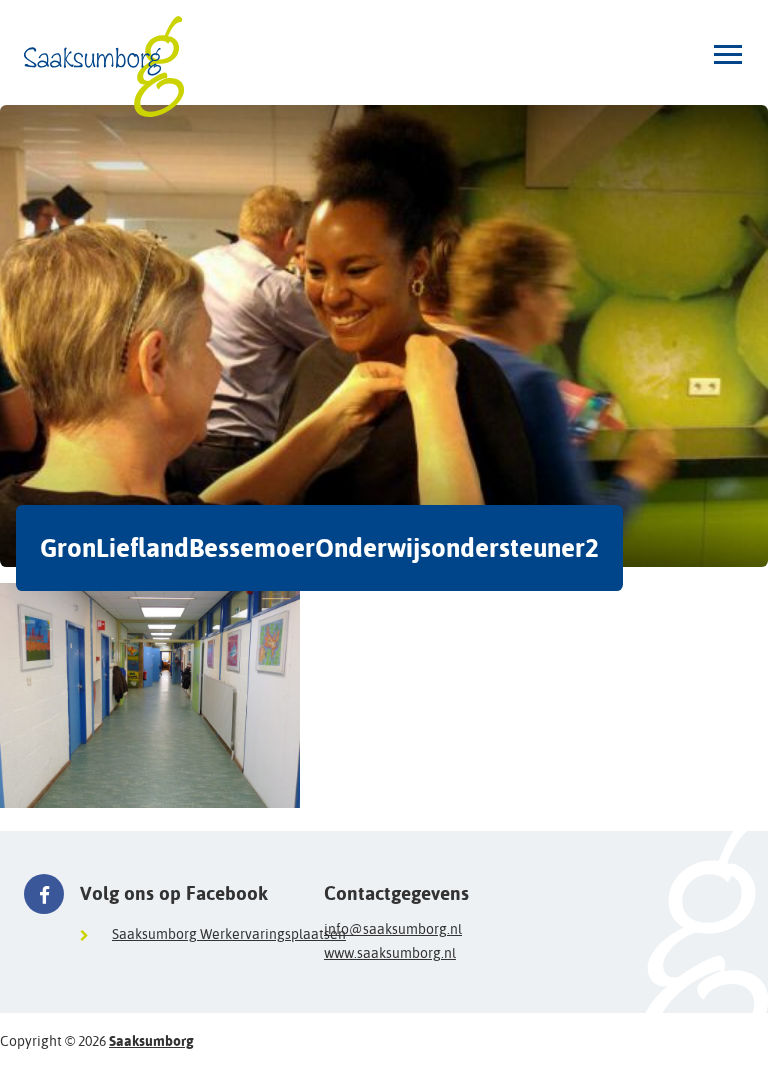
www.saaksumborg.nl (390, 953)
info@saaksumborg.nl (393, 929)
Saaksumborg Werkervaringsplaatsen (229, 934)
